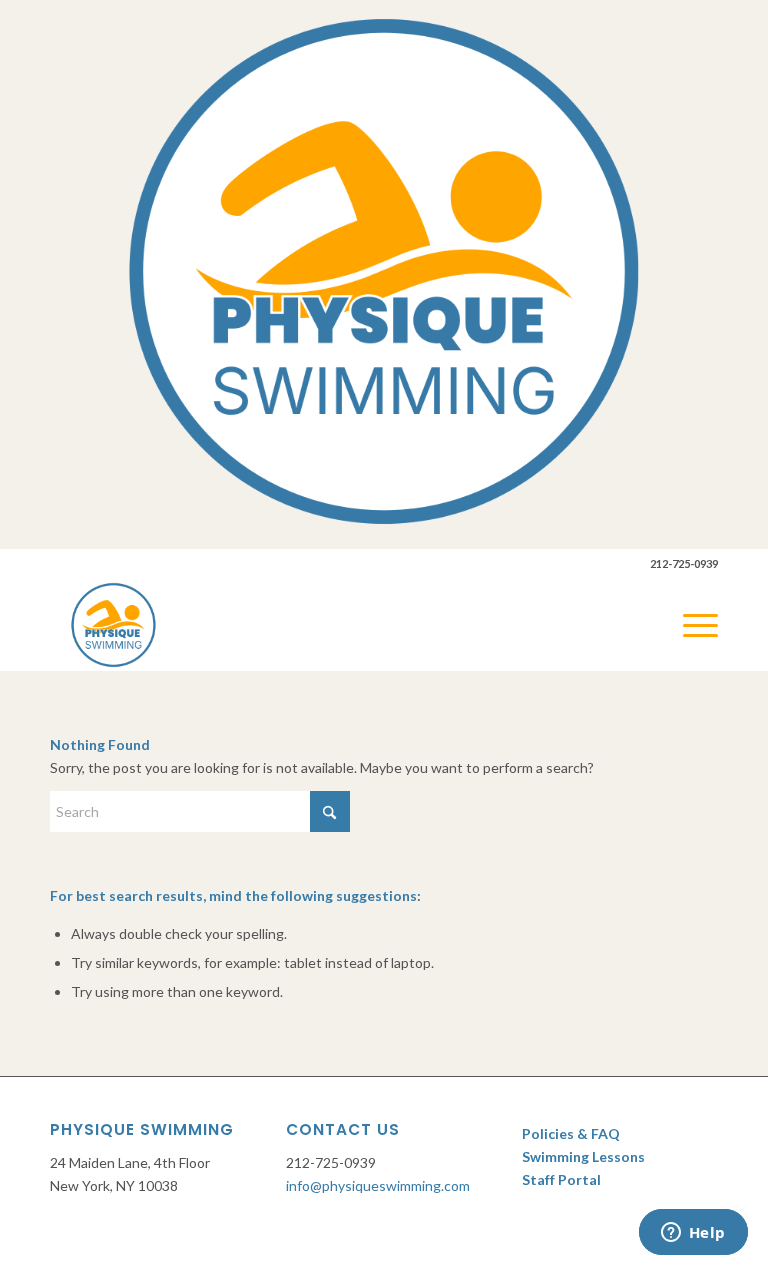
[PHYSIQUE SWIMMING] (113, 625)
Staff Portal (563, 1179)
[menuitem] (690, 625)
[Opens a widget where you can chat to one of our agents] (693, 1234)
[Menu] (690, 625)
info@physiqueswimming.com (378, 1185)
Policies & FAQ (571, 1133)
